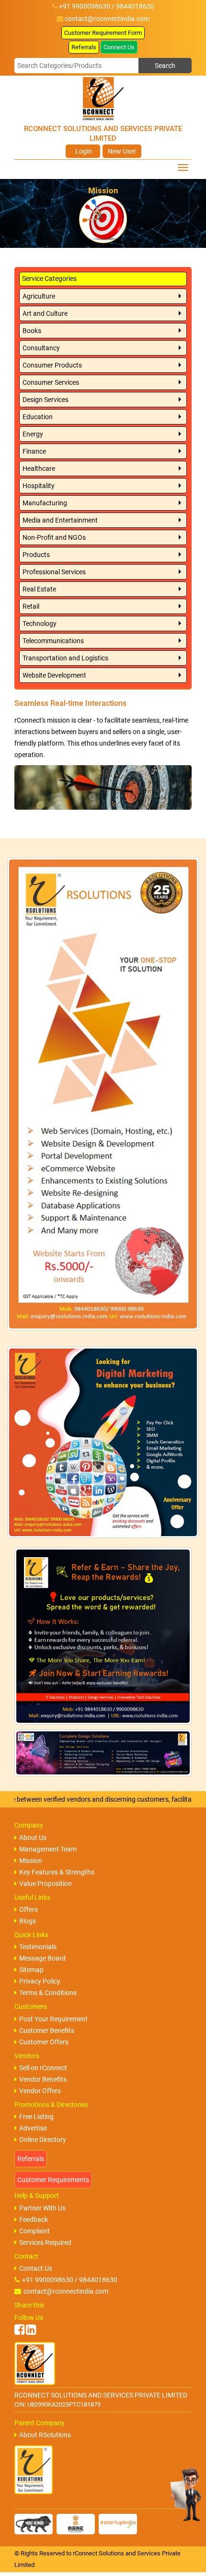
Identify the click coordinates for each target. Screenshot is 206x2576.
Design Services (46, 400)
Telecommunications (53, 641)
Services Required (45, 2242)
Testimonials (38, 1947)
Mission (31, 1861)
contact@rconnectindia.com (107, 19)
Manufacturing (45, 503)
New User (122, 151)
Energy (33, 434)
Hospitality (39, 486)
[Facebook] (19, 2330)
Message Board (42, 1958)
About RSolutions (45, 2435)
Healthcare (39, 468)
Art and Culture (45, 313)
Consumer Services (51, 382)
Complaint (34, 2231)
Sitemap (31, 1970)
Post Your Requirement (53, 2019)
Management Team (48, 1849)
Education (38, 417)
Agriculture (39, 296)
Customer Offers (44, 2042)
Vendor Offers (40, 2091)
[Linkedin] (31, 2330)
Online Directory (43, 2140)
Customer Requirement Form (103, 33)
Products (36, 555)
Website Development (54, 675)
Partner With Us (42, 2208)
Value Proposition (46, 1884)
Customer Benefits (47, 2030)
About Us (33, 1838)
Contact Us (36, 2268)
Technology (40, 624)
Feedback (34, 2219)
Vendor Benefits (43, 2079)
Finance (34, 451)
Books (32, 331)
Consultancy (41, 348)
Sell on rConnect (43, 2068)
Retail (31, 606)
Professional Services (54, 572)
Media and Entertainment (60, 520)
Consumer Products (52, 365)
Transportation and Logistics (65, 658)
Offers (29, 1909)
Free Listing (36, 2117)
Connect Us (119, 47)
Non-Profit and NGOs (54, 537)
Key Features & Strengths (57, 1872)
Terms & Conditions (48, 1993)
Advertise (33, 2128)
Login (83, 151)
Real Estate (39, 589)
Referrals (84, 47)
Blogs (28, 1921)
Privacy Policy (40, 1981)
